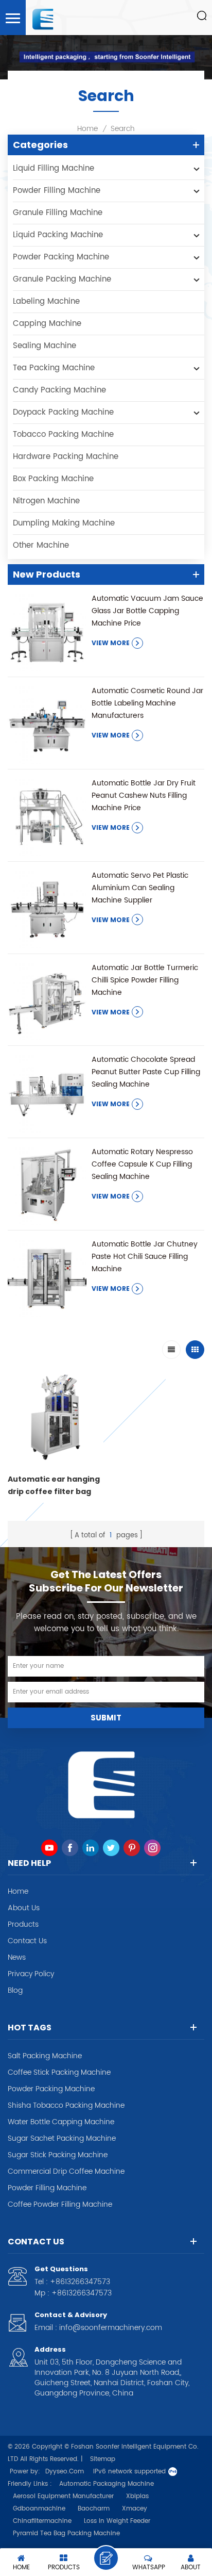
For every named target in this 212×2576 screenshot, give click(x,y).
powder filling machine (47, 2188)
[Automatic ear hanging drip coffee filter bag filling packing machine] (56, 1415)
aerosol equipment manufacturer (63, 2496)
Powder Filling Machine (57, 191)
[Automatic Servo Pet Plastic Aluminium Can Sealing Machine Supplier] (47, 909)
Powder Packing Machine (61, 257)
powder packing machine (51, 2089)
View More (111, 643)
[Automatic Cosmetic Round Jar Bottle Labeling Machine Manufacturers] (47, 724)
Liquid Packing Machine (58, 235)
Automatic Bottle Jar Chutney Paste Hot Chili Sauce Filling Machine (145, 1257)
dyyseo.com (65, 2472)
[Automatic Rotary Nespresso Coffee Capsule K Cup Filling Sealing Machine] (47, 1185)
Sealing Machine (45, 346)
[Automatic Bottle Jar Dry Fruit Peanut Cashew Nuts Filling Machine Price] (47, 817)
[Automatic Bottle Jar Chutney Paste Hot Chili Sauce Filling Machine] (47, 1278)
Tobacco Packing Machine (63, 434)
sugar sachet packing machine (62, 2139)
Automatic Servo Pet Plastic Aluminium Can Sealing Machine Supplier (140, 888)
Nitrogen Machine (46, 501)
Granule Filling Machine (58, 213)
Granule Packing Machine (62, 279)
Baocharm (94, 2509)
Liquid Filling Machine (54, 168)
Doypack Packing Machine (63, 412)
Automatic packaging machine (107, 2484)
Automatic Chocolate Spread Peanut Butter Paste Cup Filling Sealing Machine (146, 1072)
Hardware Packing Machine (66, 457)
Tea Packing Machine (54, 368)
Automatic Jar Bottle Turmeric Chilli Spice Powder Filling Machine (145, 980)
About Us (24, 1908)
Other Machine (41, 545)
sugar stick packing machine (58, 2155)
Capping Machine (47, 324)
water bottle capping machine (61, 2122)
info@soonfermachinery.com (111, 2328)
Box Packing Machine (53, 479)
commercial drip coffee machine (66, 2172)
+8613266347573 (80, 2282)
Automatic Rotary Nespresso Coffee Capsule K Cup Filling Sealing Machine (142, 1164)
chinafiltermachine (42, 2521)
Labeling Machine (46, 301)
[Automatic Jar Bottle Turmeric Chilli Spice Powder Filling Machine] (47, 1001)
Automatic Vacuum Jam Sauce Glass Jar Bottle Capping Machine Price (147, 611)
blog (15, 1991)
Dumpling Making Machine (64, 523)
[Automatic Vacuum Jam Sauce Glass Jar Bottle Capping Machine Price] (47, 632)
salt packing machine (45, 2056)
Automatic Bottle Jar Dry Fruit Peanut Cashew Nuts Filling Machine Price (144, 795)
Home (87, 129)
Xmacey (135, 2509)
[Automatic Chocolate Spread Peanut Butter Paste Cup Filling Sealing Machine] (47, 1093)
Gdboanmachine (39, 2509)
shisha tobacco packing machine (66, 2106)
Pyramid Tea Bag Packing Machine (66, 2533)
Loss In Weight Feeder (117, 2521)
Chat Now (106, 2558)
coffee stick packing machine (59, 2073)
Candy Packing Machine (59, 390)
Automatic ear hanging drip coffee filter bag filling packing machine (54, 1486)
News (17, 1958)
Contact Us (27, 1941)
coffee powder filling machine (60, 2205)
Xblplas (137, 2496)
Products (23, 1925)
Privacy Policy (31, 1974)
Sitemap (103, 2459)
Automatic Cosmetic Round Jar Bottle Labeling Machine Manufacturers (147, 703)
